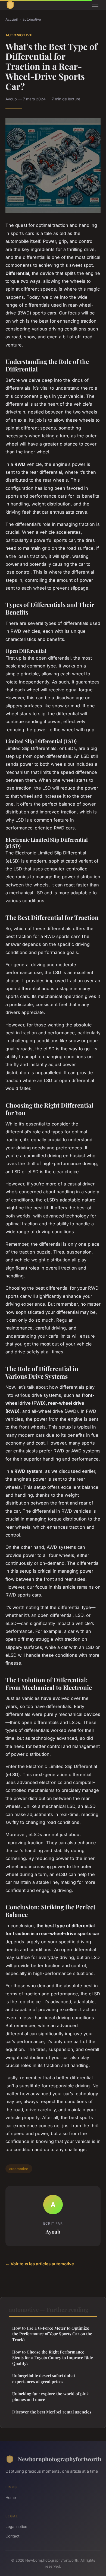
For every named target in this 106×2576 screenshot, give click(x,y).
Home (11, 2497)
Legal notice (16, 2526)
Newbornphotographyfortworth (59, 2459)
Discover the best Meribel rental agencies (52, 2412)
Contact (13, 2536)
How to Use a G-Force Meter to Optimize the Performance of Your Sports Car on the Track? (52, 2334)
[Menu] (95, 5)
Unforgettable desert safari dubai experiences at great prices (44, 2378)
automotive (32, 19)
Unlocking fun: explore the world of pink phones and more (51, 2397)
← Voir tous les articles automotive (40, 2264)
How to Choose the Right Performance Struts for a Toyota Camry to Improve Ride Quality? (53, 2358)
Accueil (12, 19)
